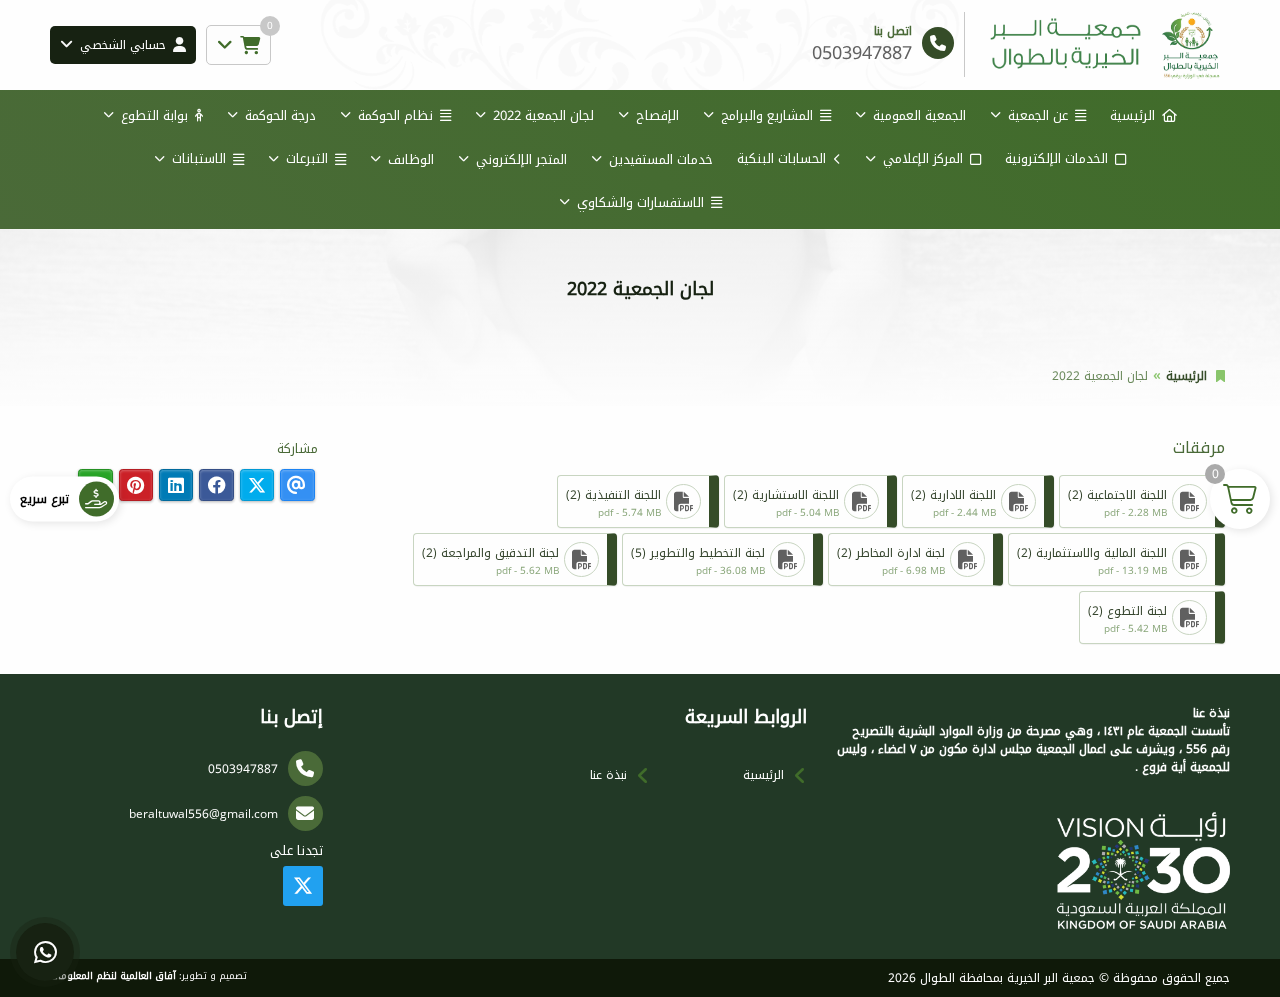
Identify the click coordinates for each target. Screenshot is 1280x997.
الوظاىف (411, 159)
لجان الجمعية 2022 (543, 115)
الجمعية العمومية (919, 115)
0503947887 (243, 769)
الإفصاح (657, 115)
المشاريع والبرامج (767, 115)
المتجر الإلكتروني (521, 159)
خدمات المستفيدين (661, 159)
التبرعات (307, 158)
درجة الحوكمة (280, 115)
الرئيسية (1132, 115)
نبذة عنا (608, 775)
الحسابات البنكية (781, 158)
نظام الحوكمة (395, 115)
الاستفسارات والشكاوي (640, 202)
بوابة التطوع (154, 115)
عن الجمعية (1038, 115)
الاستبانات (199, 158)
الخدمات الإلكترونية (1056, 158)
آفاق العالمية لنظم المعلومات (113, 976)
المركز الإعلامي (923, 158)
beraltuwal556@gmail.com (203, 814)
